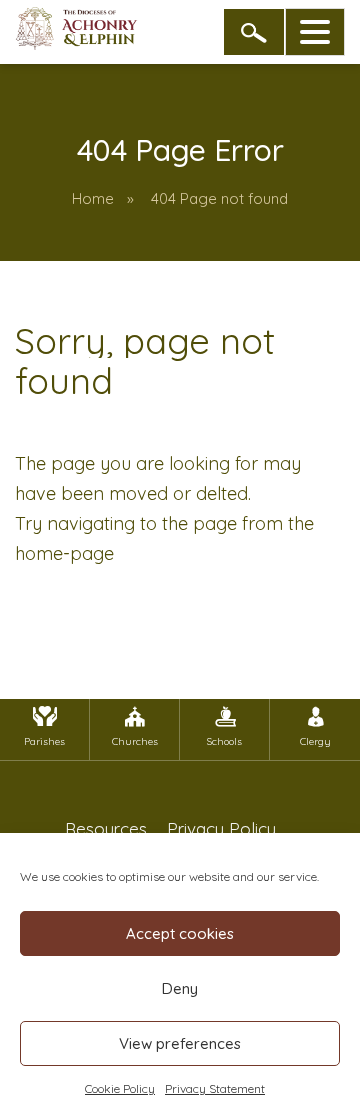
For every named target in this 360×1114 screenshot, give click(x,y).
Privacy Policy (221, 828)
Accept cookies (180, 933)
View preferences (180, 1043)
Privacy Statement (215, 1088)
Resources (106, 828)
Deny (180, 988)
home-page (64, 553)
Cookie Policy (120, 1088)
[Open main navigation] (315, 32)
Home (93, 198)
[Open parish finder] (254, 32)
